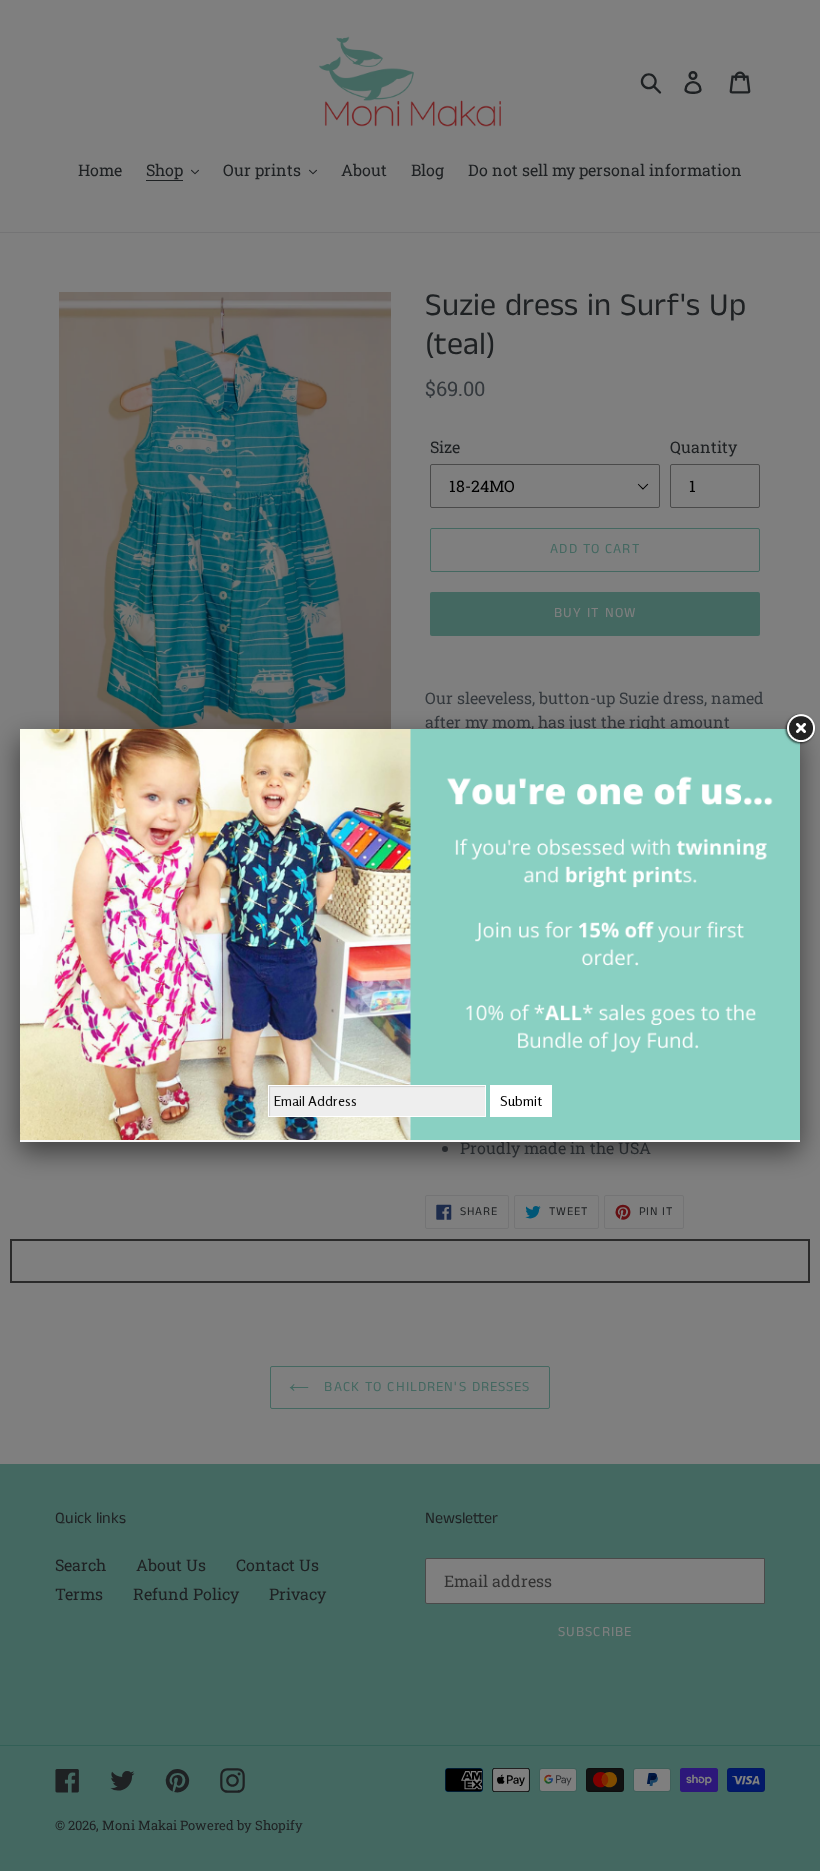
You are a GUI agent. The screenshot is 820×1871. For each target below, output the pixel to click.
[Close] (800, 729)
